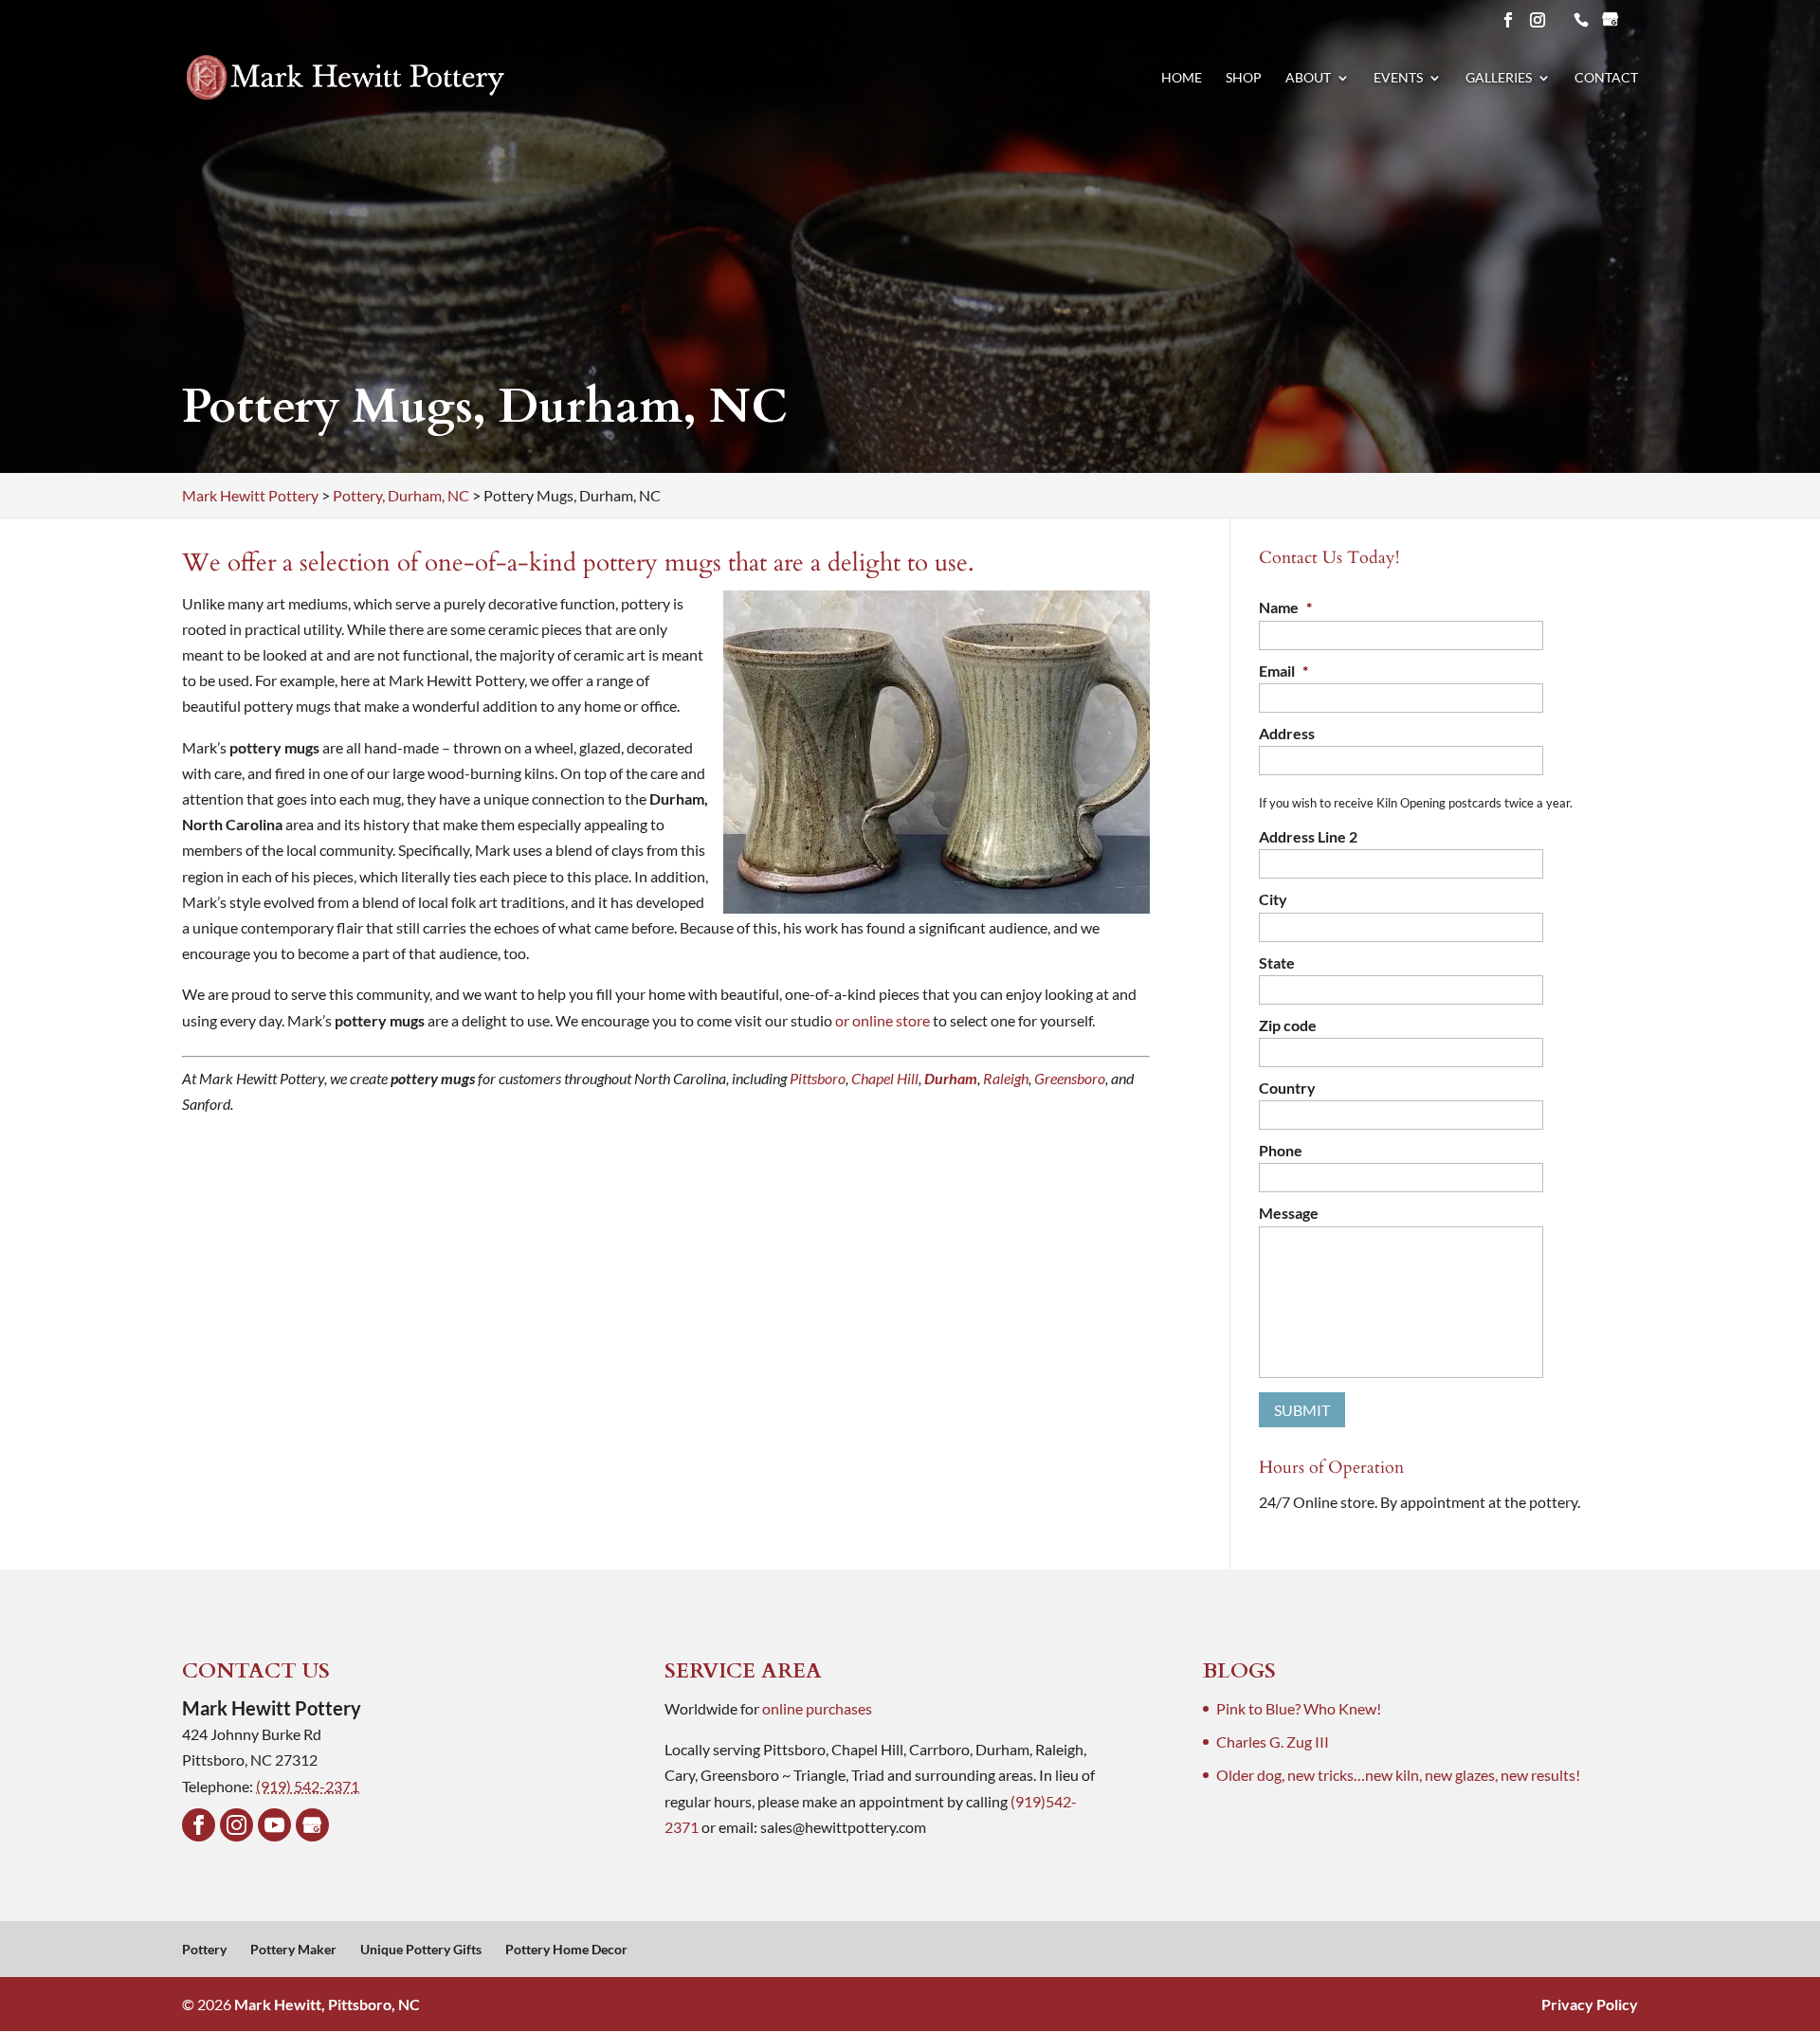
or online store (883, 1020)
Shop (1244, 78)
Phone (1281, 1150)
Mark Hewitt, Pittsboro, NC (327, 2004)
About (1308, 78)
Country (1287, 1088)
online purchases (817, 1708)
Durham (951, 1078)
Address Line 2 (1308, 836)
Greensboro (1070, 1078)
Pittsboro (818, 1078)
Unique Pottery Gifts (421, 1949)
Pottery (204, 1949)
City (1273, 899)
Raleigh (1006, 1078)
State (1277, 962)
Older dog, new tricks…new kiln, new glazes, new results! (1398, 1775)
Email (1283, 671)
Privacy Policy (1590, 2004)
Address (1287, 733)
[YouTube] (274, 1825)
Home (1182, 78)
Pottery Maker (293, 1949)
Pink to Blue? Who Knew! (1299, 1708)
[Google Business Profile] (312, 1825)
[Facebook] (199, 1825)
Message (1289, 1213)
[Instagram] (237, 1825)
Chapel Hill (885, 1078)
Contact (1606, 78)
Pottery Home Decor (566, 1949)
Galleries (1499, 78)
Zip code (1288, 1025)
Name (1285, 607)
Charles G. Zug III (1273, 1742)
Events (1398, 78)
